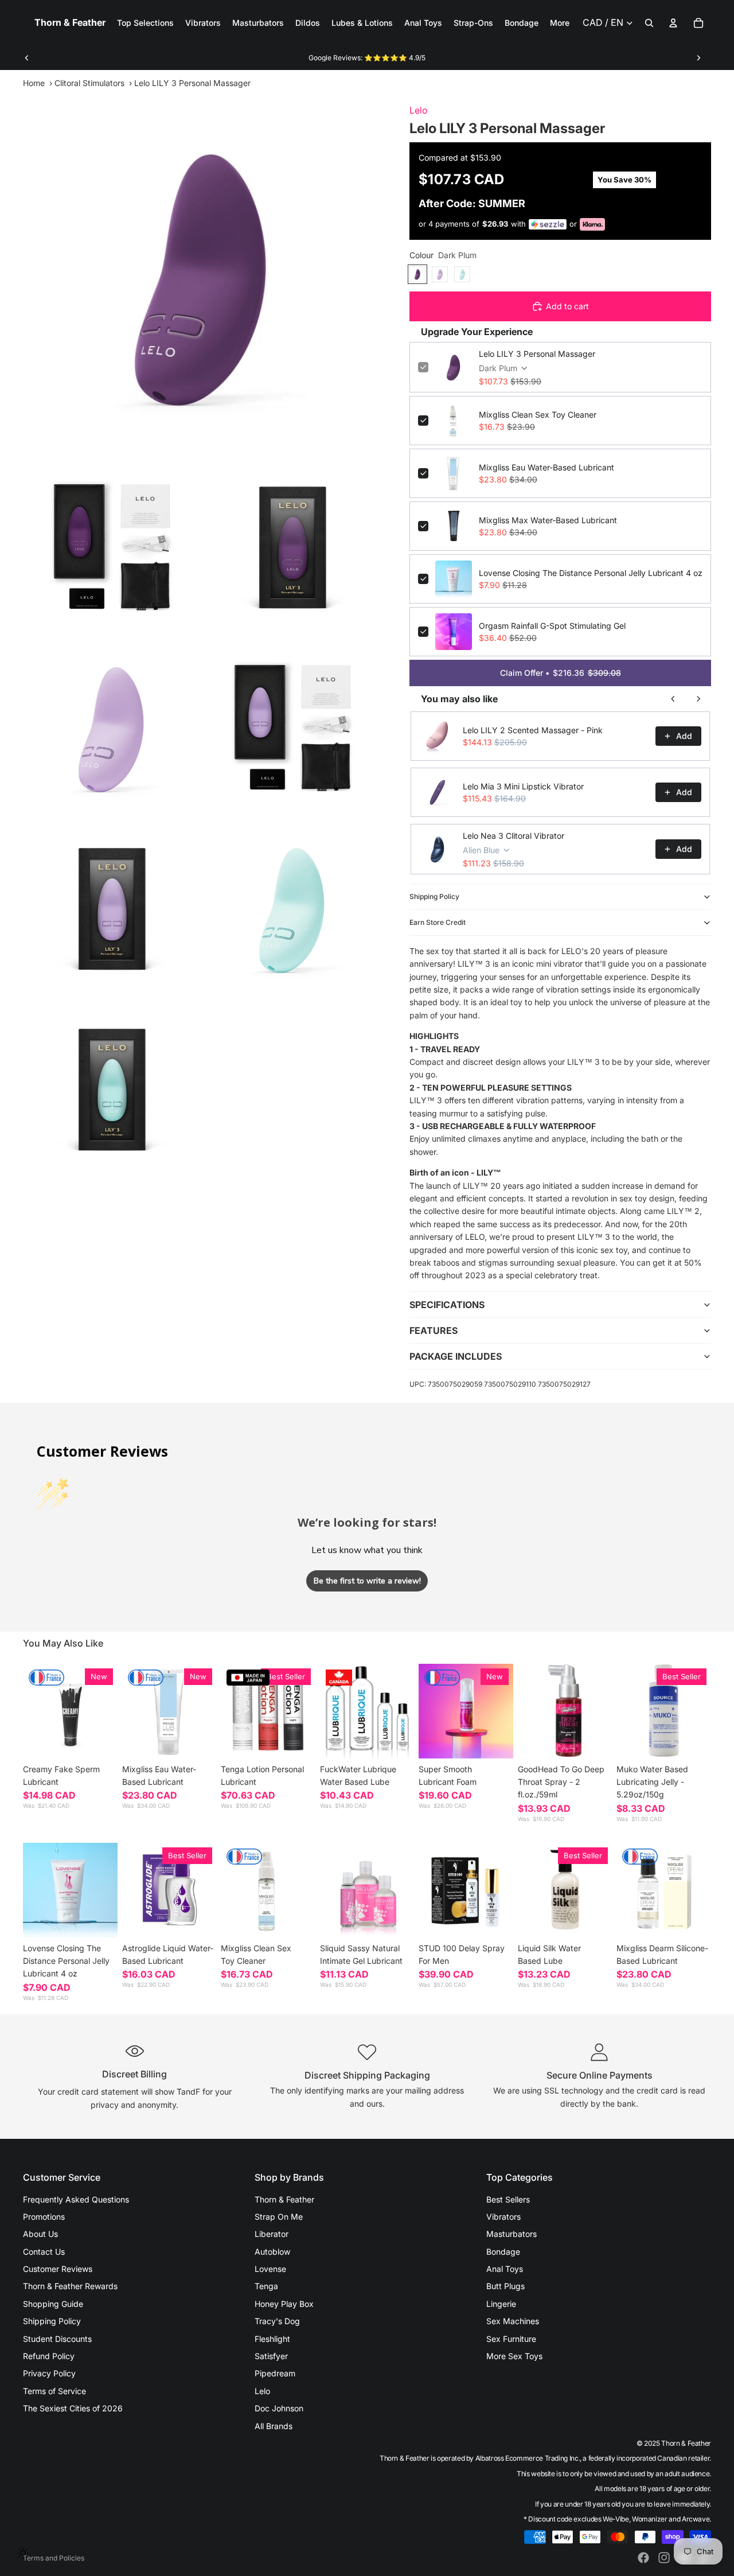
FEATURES (434, 1330)
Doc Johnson (279, 2408)
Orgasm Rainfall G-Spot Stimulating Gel (552, 626)
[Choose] (100, 1741)
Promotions (44, 2217)
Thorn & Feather (284, 2199)
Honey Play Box (284, 2304)
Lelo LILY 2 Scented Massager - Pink (533, 730)
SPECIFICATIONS (447, 1305)
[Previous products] (673, 699)
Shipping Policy (434, 896)
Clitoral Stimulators (89, 83)
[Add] (198, 1741)
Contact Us (44, 2252)
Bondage (503, 2252)
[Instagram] (664, 2558)
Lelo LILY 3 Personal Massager (537, 354)
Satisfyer (271, 2356)
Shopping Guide (53, 2304)
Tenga (266, 2286)
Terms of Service (54, 2391)
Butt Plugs (505, 2286)
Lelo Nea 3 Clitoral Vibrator (514, 836)
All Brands (274, 2426)
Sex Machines (513, 2321)
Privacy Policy (49, 2373)
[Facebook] (643, 2558)
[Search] (649, 23)
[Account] (673, 23)
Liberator (272, 2234)
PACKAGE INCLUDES (456, 1356)
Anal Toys (505, 2269)
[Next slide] (698, 58)
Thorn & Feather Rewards (70, 2286)
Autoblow (272, 2252)
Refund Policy (49, 2356)
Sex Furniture (511, 2339)
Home (34, 83)
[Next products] (698, 699)
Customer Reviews (58, 2269)
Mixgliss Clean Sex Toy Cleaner (538, 415)
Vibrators (503, 2217)
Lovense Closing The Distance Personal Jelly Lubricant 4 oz (591, 573)
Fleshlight (272, 2339)
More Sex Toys (514, 2356)
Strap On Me (279, 2217)
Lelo (419, 110)
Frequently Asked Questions (76, 2199)
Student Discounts (57, 2339)
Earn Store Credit (438, 922)
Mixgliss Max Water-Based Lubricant (548, 520)
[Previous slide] (27, 58)
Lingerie (501, 2304)
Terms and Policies (54, 2558)
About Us (40, 2234)
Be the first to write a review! (367, 1581)
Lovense (270, 2269)
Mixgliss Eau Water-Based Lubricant (546, 467)
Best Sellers (508, 2199)
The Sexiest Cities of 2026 (73, 2408)
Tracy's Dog (277, 2321)
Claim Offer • (561, 673)
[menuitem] (560, 23)
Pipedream (275, 2373)
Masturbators (512, 2234)
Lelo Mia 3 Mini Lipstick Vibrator (523, 786)
